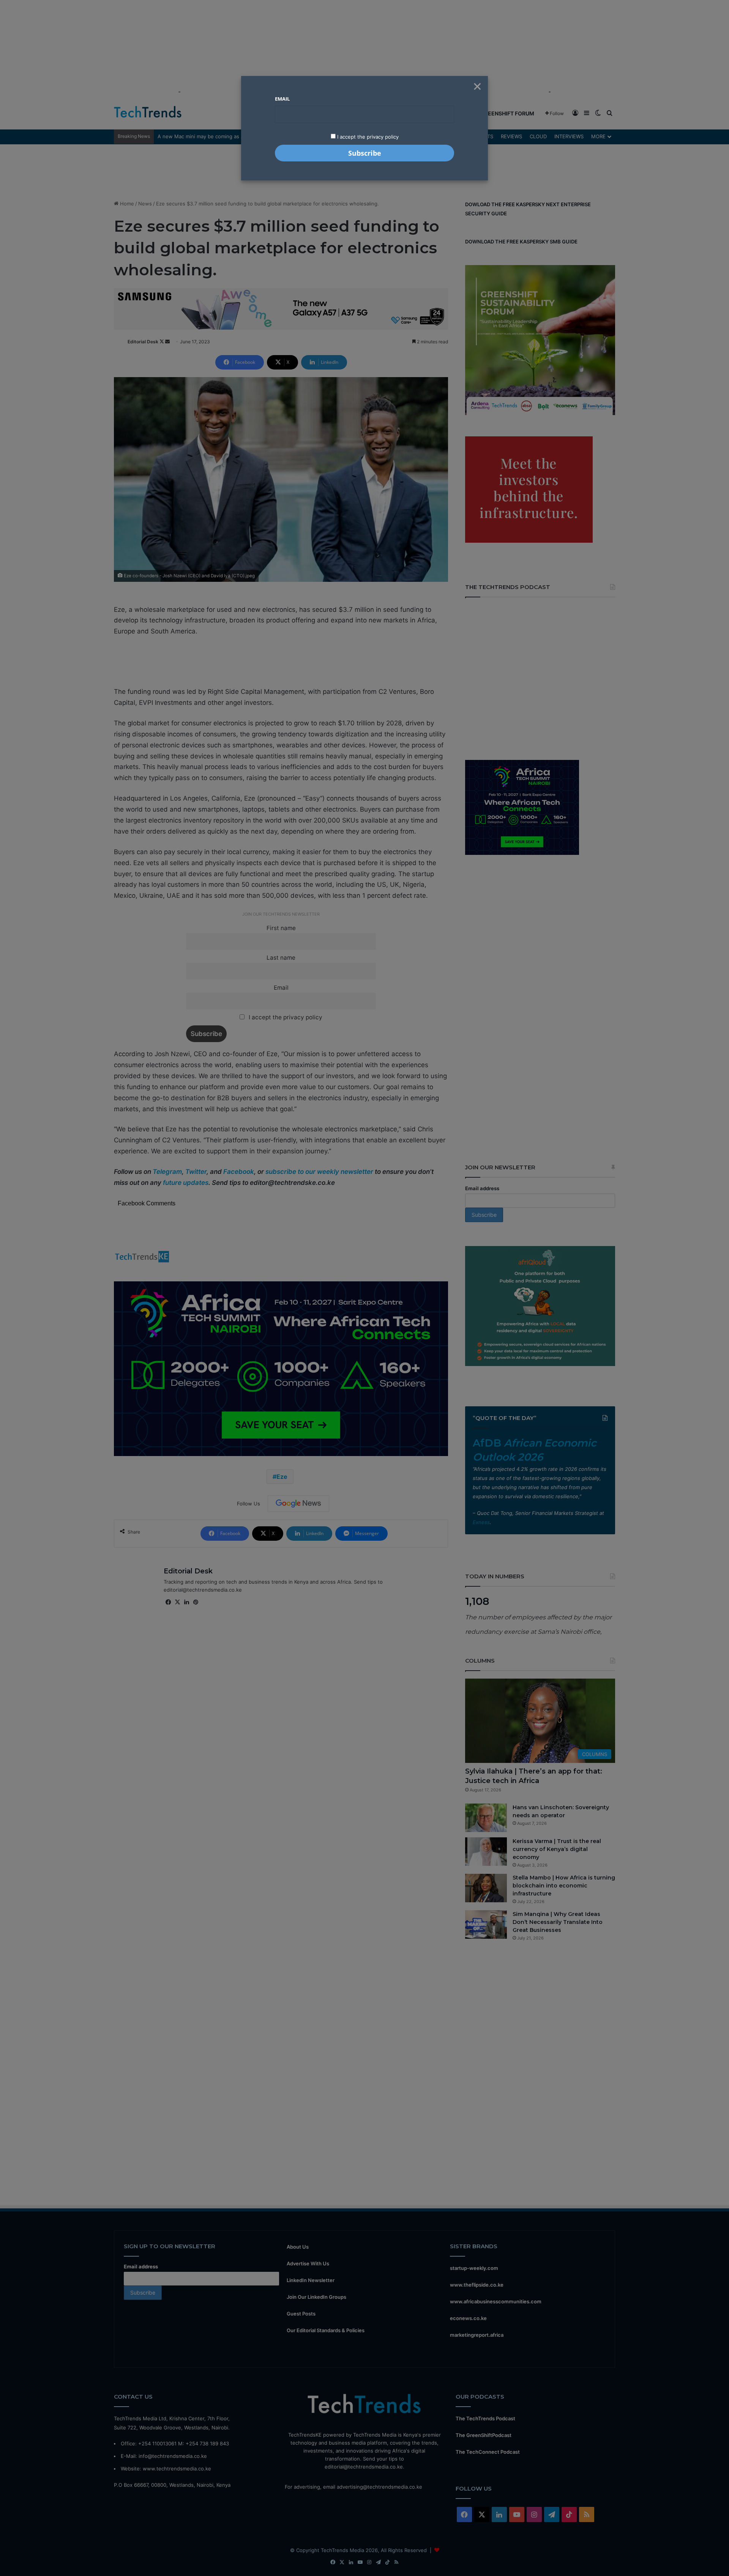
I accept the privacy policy (367, 137)
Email (282, 99)
